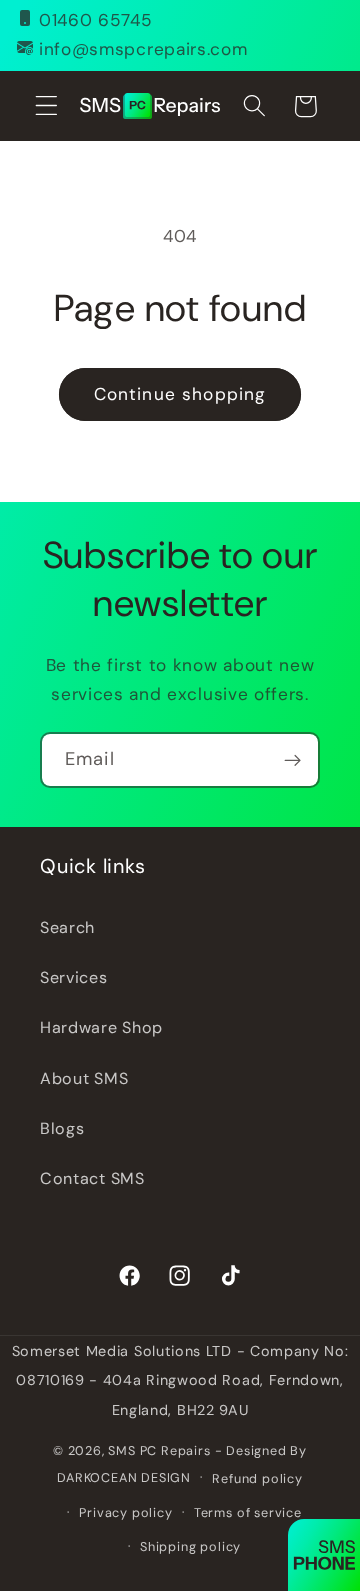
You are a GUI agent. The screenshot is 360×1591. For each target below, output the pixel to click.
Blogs (62, 1128)
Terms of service (248, 1512)
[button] (46, 106)
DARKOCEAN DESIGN (124, 1476)
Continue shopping (180, 394)
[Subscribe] (292, 760)
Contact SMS (92, 1178)
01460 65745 (96, 20)
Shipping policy (190, 1546)
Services (74, 977)
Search (67, 927)
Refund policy (257, 1478)
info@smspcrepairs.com (143, 49)
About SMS (84, 1078)
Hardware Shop (101, 1027)
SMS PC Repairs (159, 1450)
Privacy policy (125, 1512)
